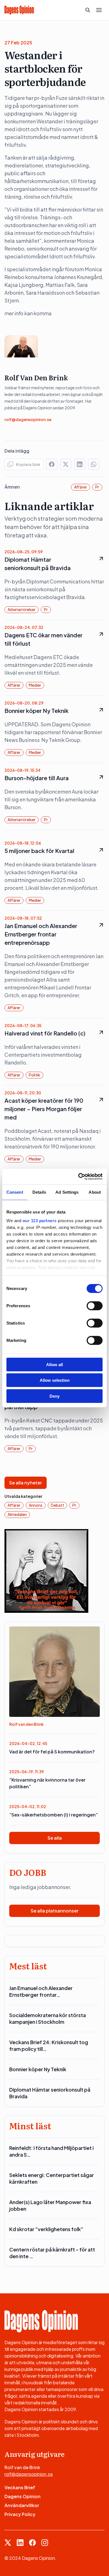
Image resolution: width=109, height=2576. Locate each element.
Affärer (80, 487)
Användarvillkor (22, 2505)
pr (97, 487)
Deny (54, 1396)
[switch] (95, 1306)
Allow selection (55, 1380)
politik (35, 1075)
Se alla (55, 1838)
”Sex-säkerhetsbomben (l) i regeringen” (54, 1815)
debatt (57, 1505)
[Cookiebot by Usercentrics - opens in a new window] (78, 1177)
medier (35, 685)
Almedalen (17, 1514)
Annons (36, 1505)
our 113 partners (40, 1221)
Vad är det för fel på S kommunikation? (52, 1752)
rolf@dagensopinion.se (28, 419)
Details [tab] (39, 1192)
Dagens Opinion (22, 2496)
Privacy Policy (20, 2514)
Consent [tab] (15, 1192)
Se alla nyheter (26, 1483)
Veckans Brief (20, 2487)
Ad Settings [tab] (67, 1192)
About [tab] (95, 1192)
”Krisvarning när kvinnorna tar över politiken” (47, 1783)
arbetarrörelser (22, 609)
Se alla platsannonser (55, 1911)
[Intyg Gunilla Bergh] (46, 1570)
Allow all (54, 1364)
